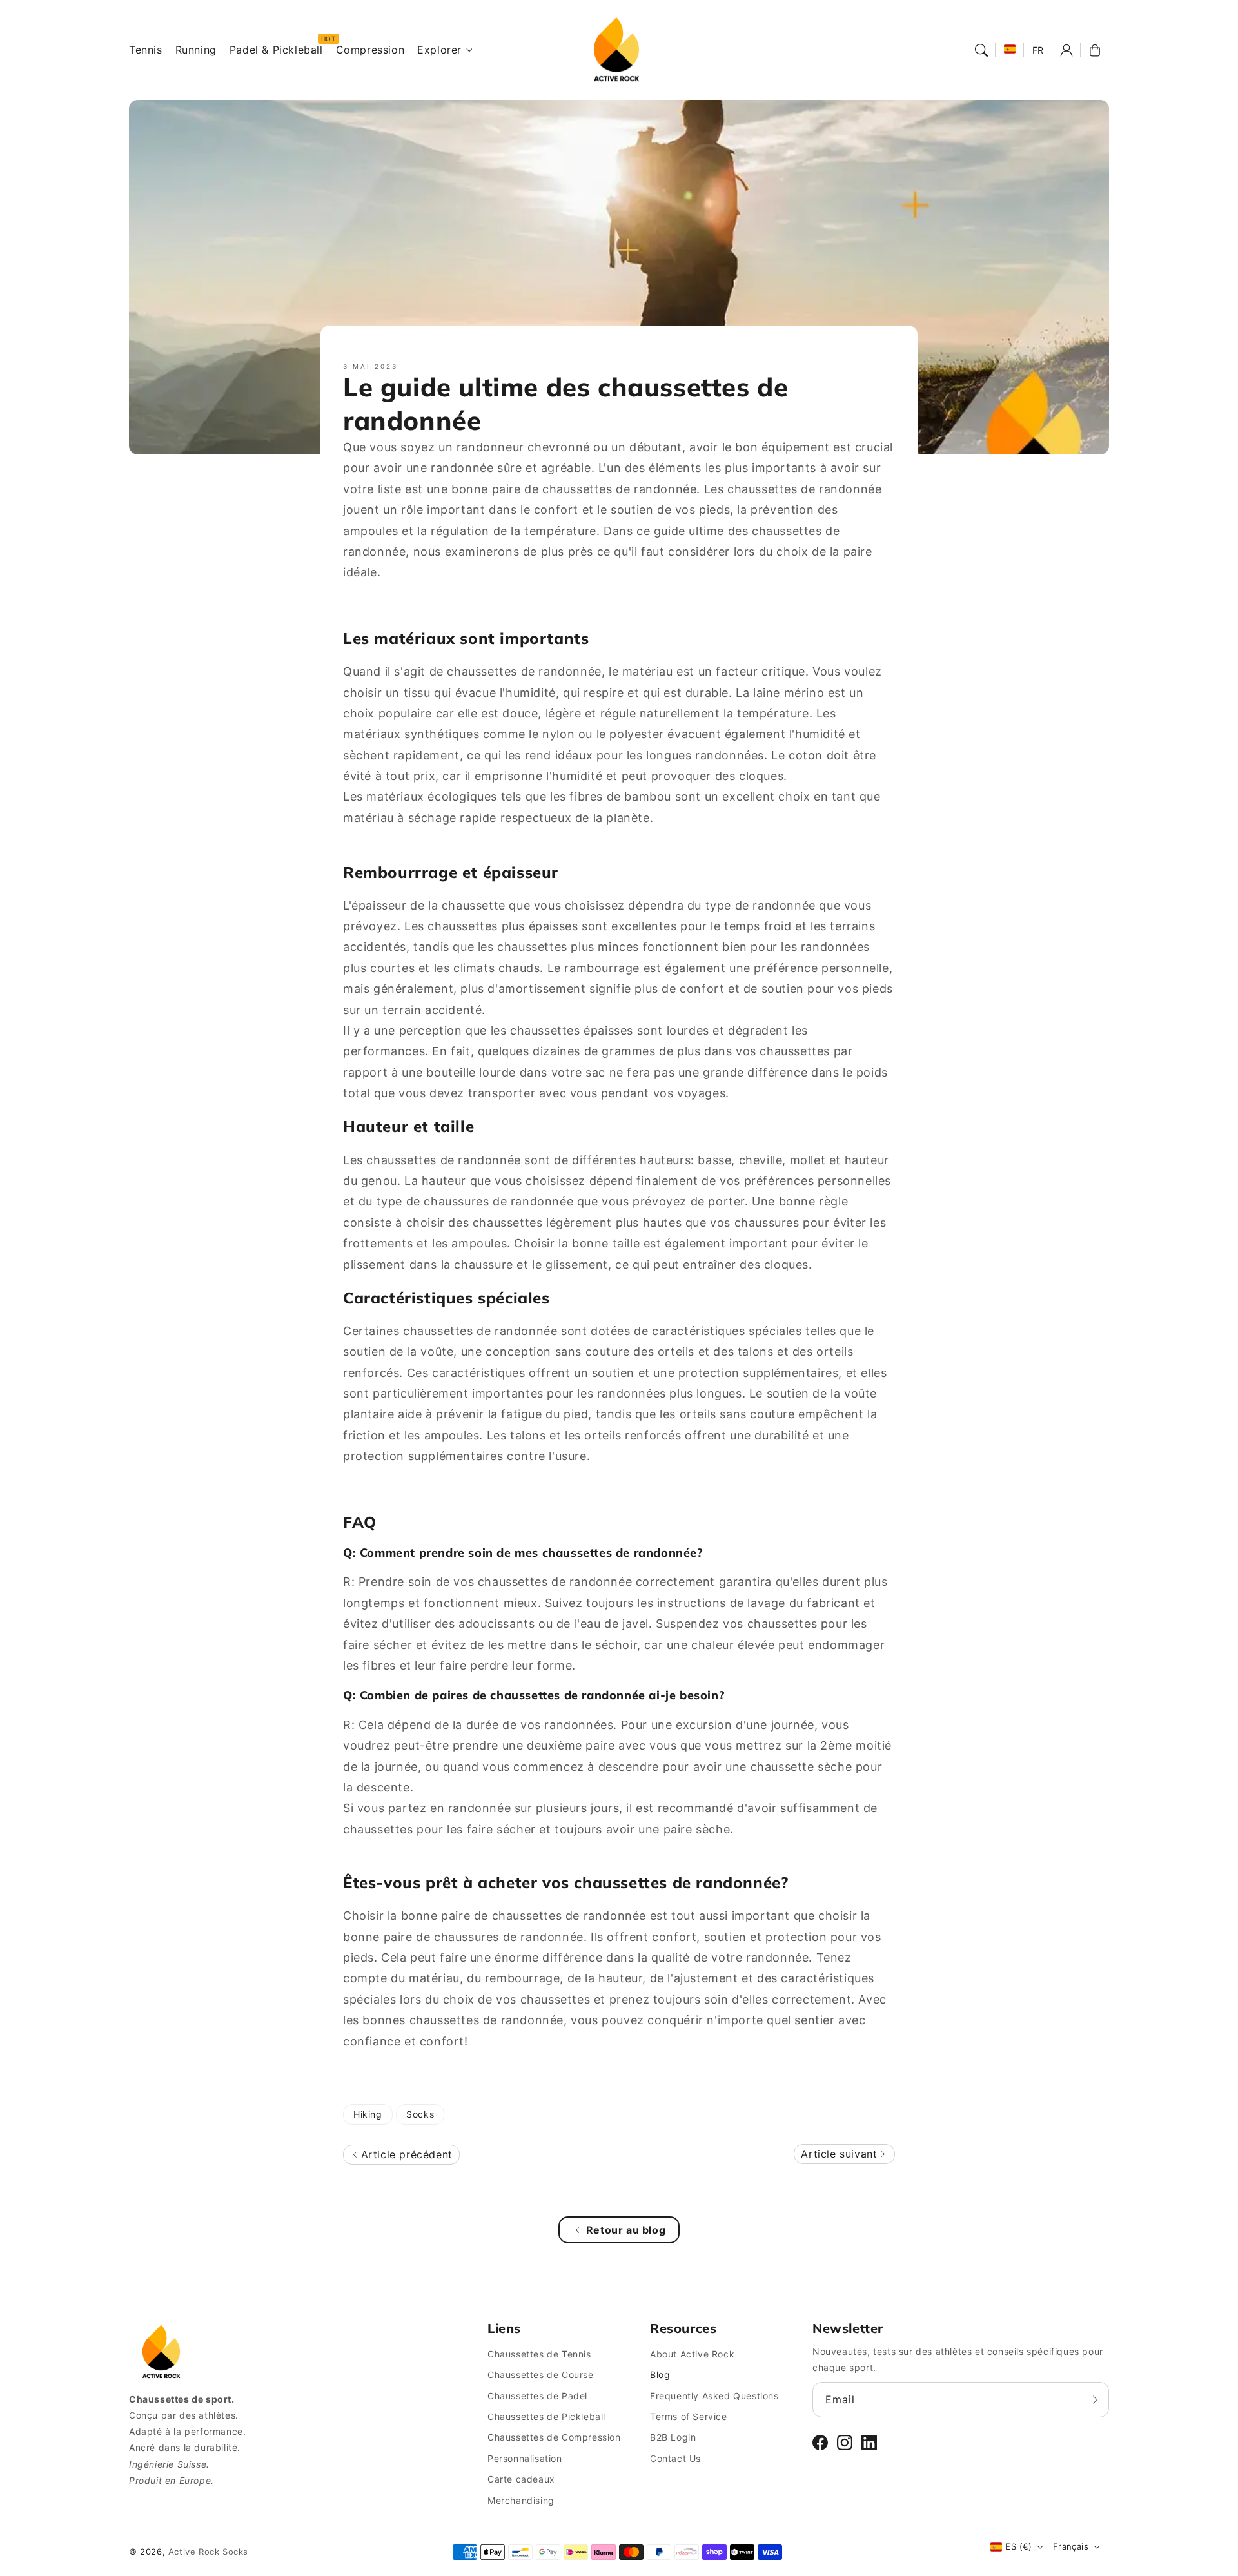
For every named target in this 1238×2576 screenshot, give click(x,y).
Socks (420, 2114)
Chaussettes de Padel (537, 2396)
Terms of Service (689, 2416)
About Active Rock (692, 2354)
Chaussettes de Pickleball (546, 2416)
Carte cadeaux (521, 2479)
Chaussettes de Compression (554, 2437)
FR (1038, 50)
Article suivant (841, 2154)
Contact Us (675, 2458)
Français (1071, 2546)
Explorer (439, 50)
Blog (660, 2375)
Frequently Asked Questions (714, 2396)
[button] (981, 50)
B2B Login (673, 2437)
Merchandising (521, 2500)
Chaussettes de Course (541, 2375)
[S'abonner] (1095, 2399)
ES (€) (1018, 2546)
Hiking (368, 2114)
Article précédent (405, 2154)
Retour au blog (626, 2230)
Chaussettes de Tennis (539, 2354)
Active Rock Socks (208, 2552)
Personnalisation (525, 2458)
